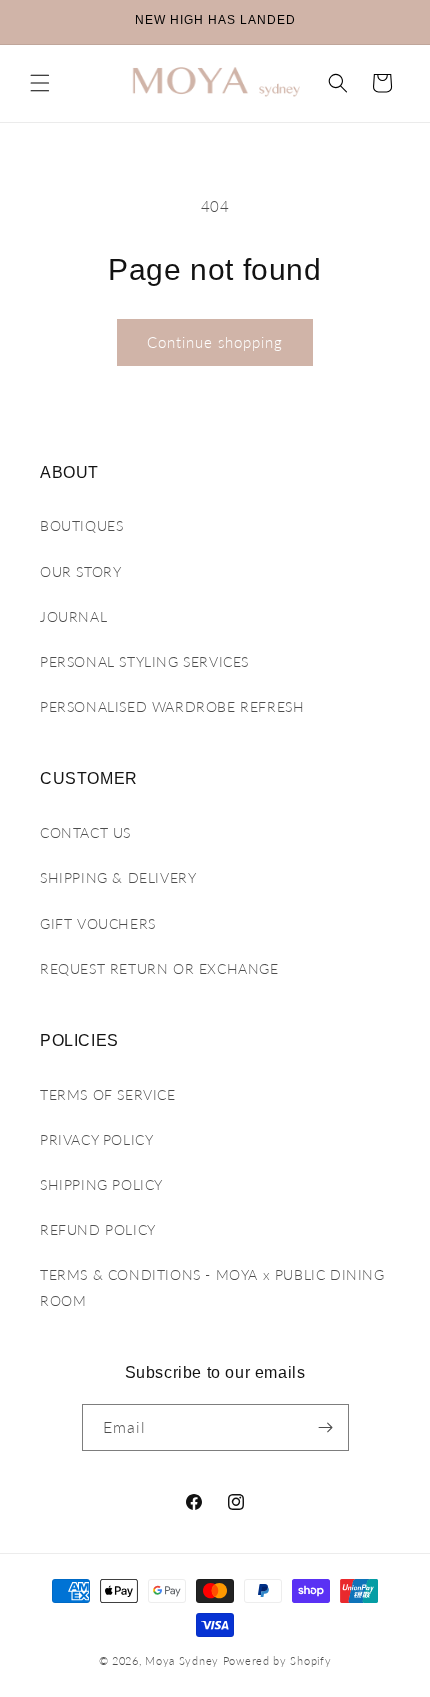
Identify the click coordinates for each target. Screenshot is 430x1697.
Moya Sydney (182, 1660)
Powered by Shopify (277, 1660)
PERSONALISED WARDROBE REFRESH (172, 706)
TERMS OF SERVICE (108, 1094)
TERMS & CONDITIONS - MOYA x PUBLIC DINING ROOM (212, 1287)
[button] (40, 83)
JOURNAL (73, 616)
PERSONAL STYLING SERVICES (144, 661)
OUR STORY (80, 571)
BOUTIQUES (81, 525)
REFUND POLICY (98, 1229)
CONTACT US (85, 832)
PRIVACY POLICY (96, 1139)
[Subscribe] (326, 1427)
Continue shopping (215, 342)
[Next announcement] (393, 22)
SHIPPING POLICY (101, 1184)
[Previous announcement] (37, 22)
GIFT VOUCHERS (98, 923)
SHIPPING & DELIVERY (118, 877)
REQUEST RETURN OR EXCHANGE (159, 968)
